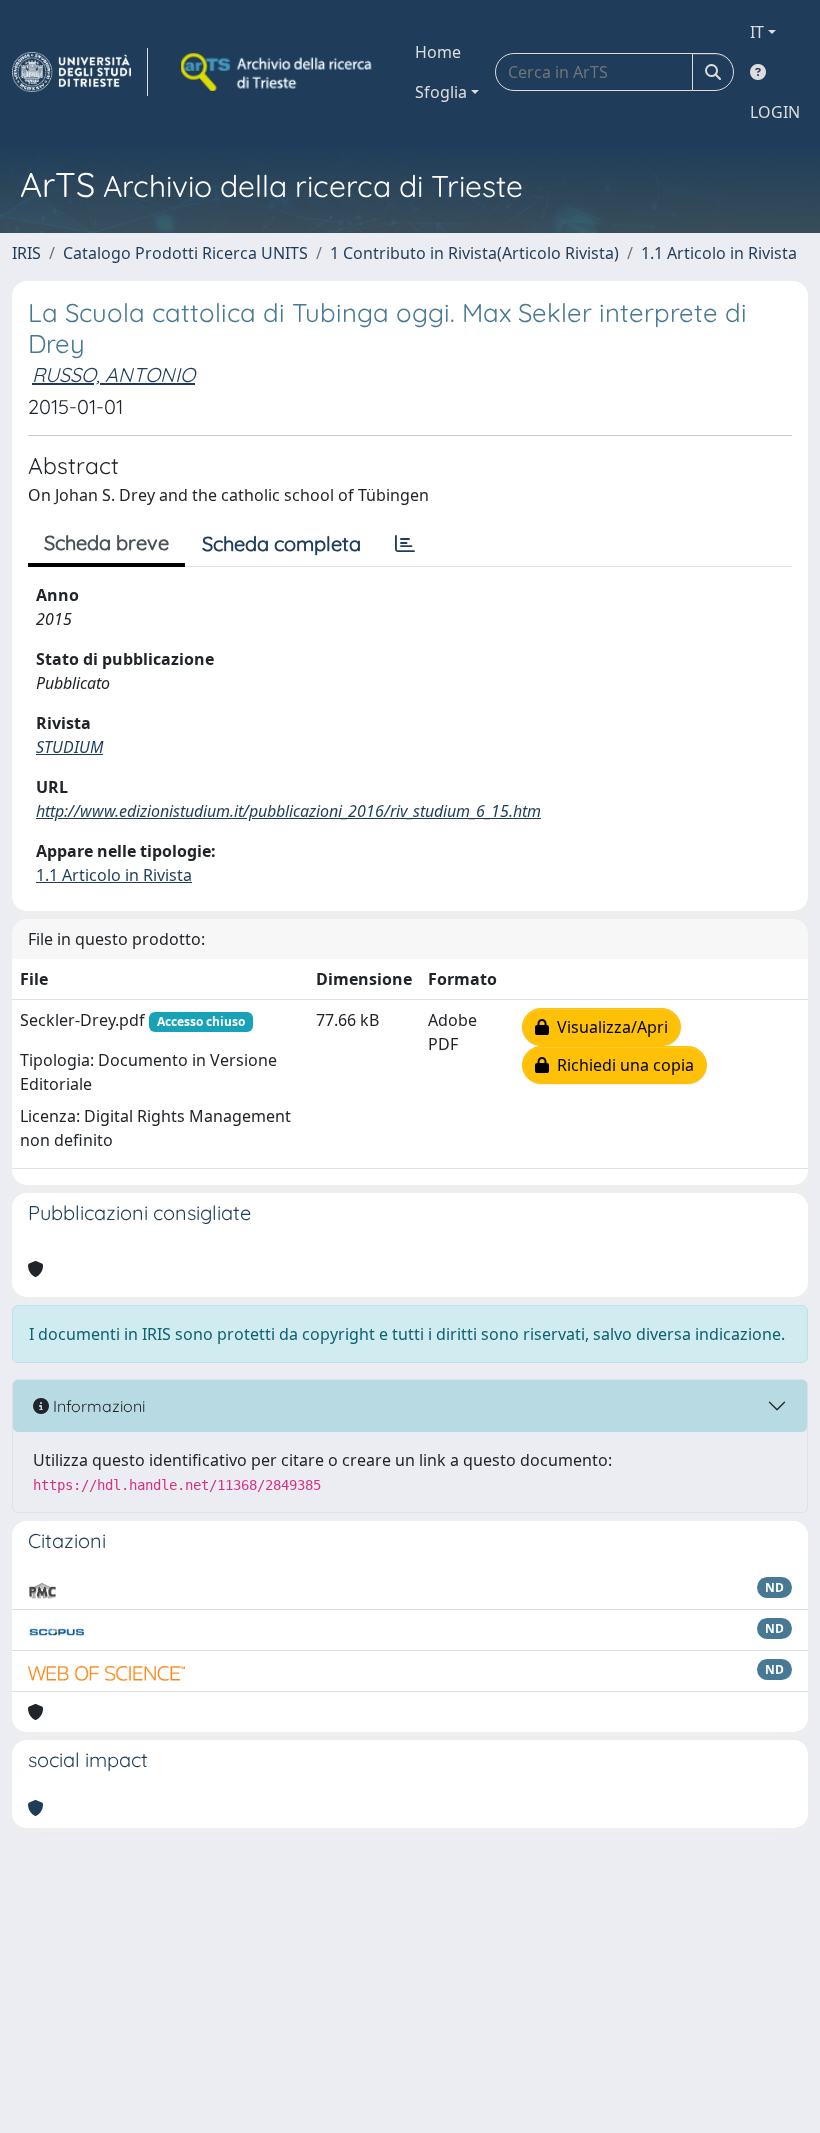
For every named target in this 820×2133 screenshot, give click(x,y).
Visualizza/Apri (608, 1027)
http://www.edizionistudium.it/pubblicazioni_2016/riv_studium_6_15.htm (288, 811)
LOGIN (775, 112)
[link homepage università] (278, 72)
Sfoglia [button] (441, 92)
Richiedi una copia (621, 1065)
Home (438, 52)
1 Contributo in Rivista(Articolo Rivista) (474, 253)
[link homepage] (80, 72)
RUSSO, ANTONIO (113, 374)
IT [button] (757, 32)
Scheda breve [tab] (106, 542)
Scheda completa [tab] (281, 543)
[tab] (405, 544)
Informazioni (97, 1406)
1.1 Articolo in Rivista (719, 253)
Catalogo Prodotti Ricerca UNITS (185, 253)
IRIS (26, 253)
